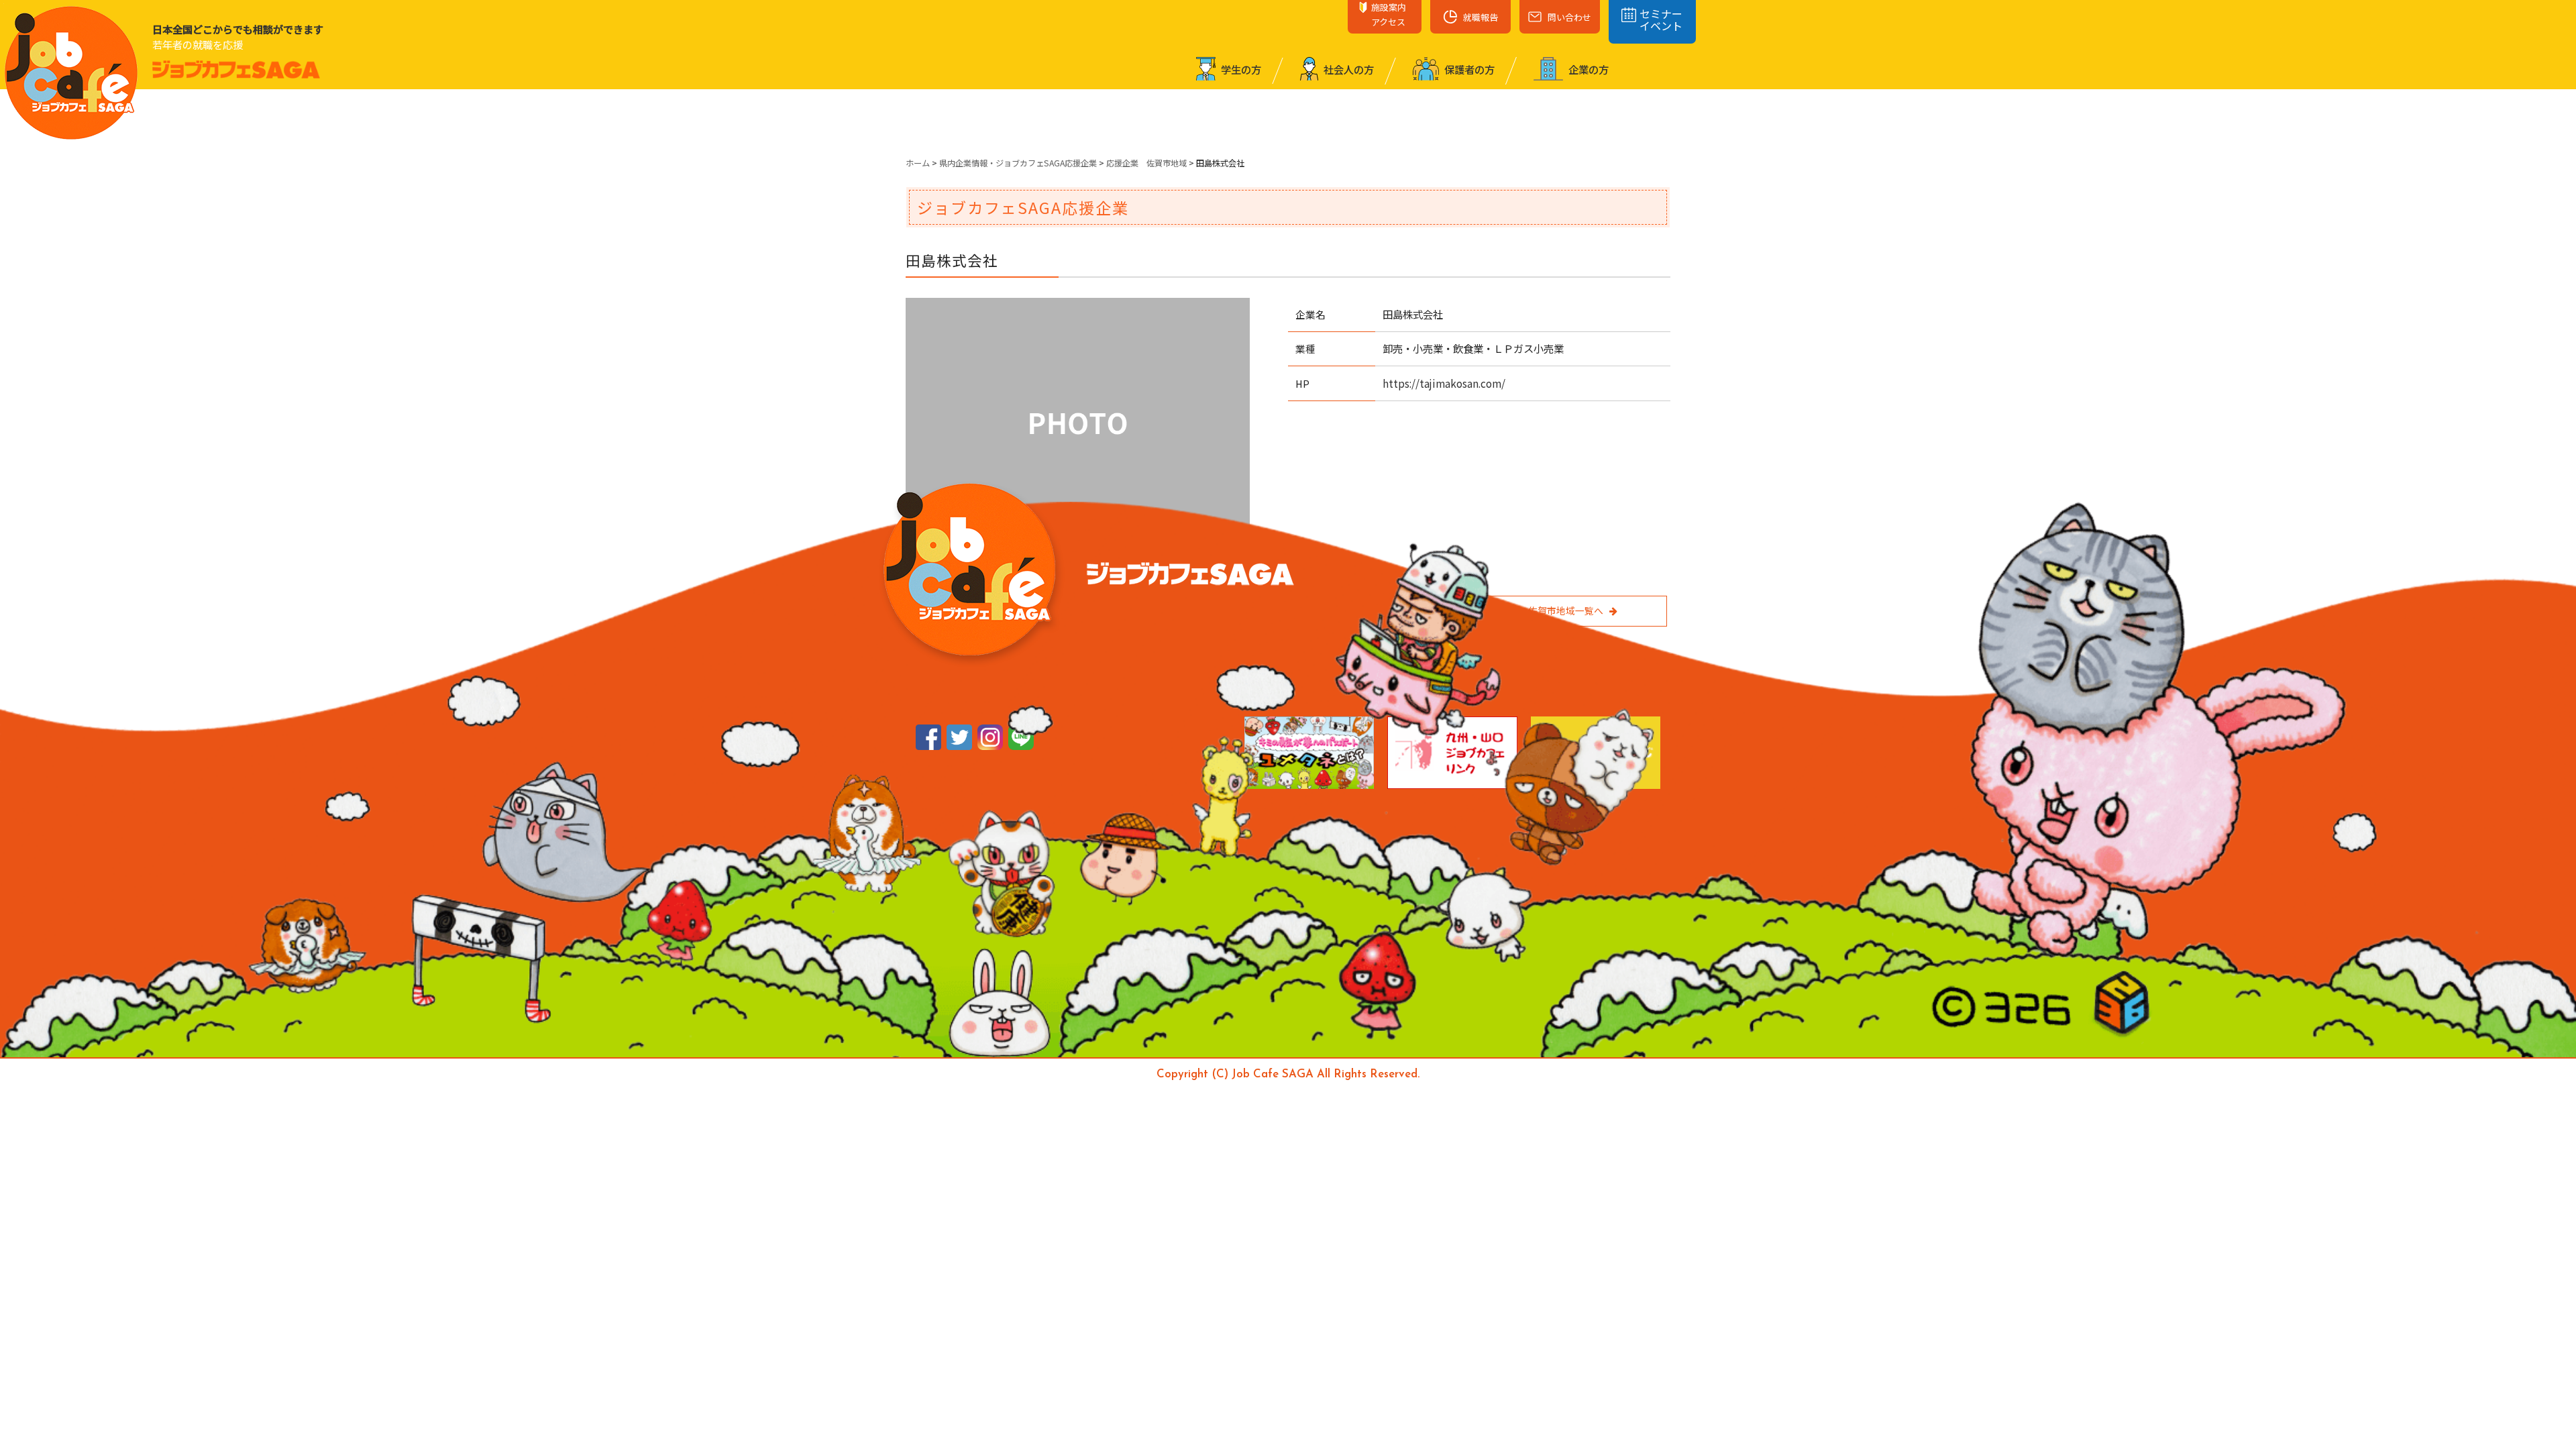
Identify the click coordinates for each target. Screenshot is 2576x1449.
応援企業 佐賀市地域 (1146, 163)
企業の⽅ (1588, 69)
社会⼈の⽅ (1348, 69)
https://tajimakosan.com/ (1444, 383)
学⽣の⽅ (1240, 69)
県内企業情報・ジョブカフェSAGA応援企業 (1018, 163)
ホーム (918, 163)
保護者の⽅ (1468, 69)
